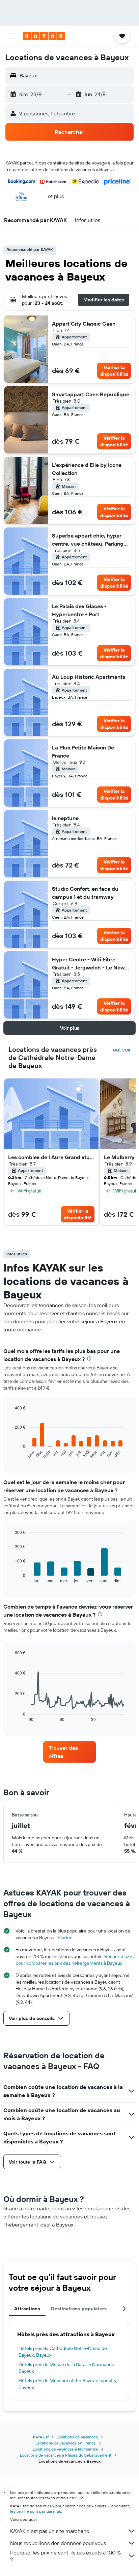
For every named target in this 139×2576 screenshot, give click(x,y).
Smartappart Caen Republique (91, 394)
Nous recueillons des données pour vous (58, 2543)
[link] (70, 1752)
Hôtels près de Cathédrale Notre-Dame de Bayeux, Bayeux (63, 2352)
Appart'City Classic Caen (84, 324)
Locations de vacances (77, 2437)
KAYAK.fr (41, 2437)
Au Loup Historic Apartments (89, 677)
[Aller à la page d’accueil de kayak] (44, 36)
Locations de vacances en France (66, 2443)
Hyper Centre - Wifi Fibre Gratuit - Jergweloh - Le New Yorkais (88, 964)
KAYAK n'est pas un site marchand (50, 2531)
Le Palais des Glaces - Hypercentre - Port (79, 610)
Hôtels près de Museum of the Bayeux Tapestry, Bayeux (68, 2384)
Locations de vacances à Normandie (65, 2449)
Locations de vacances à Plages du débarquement (66, 2455)
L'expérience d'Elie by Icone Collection (87, 469)
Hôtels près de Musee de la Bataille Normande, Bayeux (67, 2368)
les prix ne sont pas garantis (36, 2511)
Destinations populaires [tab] (79, 2309)
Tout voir (120, 1050)
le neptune (65, 818)
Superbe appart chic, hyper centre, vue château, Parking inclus (88, 540)
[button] (11, 36)
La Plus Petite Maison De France (83, 751)
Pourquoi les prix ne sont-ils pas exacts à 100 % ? (65, 2556)
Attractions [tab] (27, 2309)
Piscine (65, 1938)
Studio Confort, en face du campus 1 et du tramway (85, 893)
